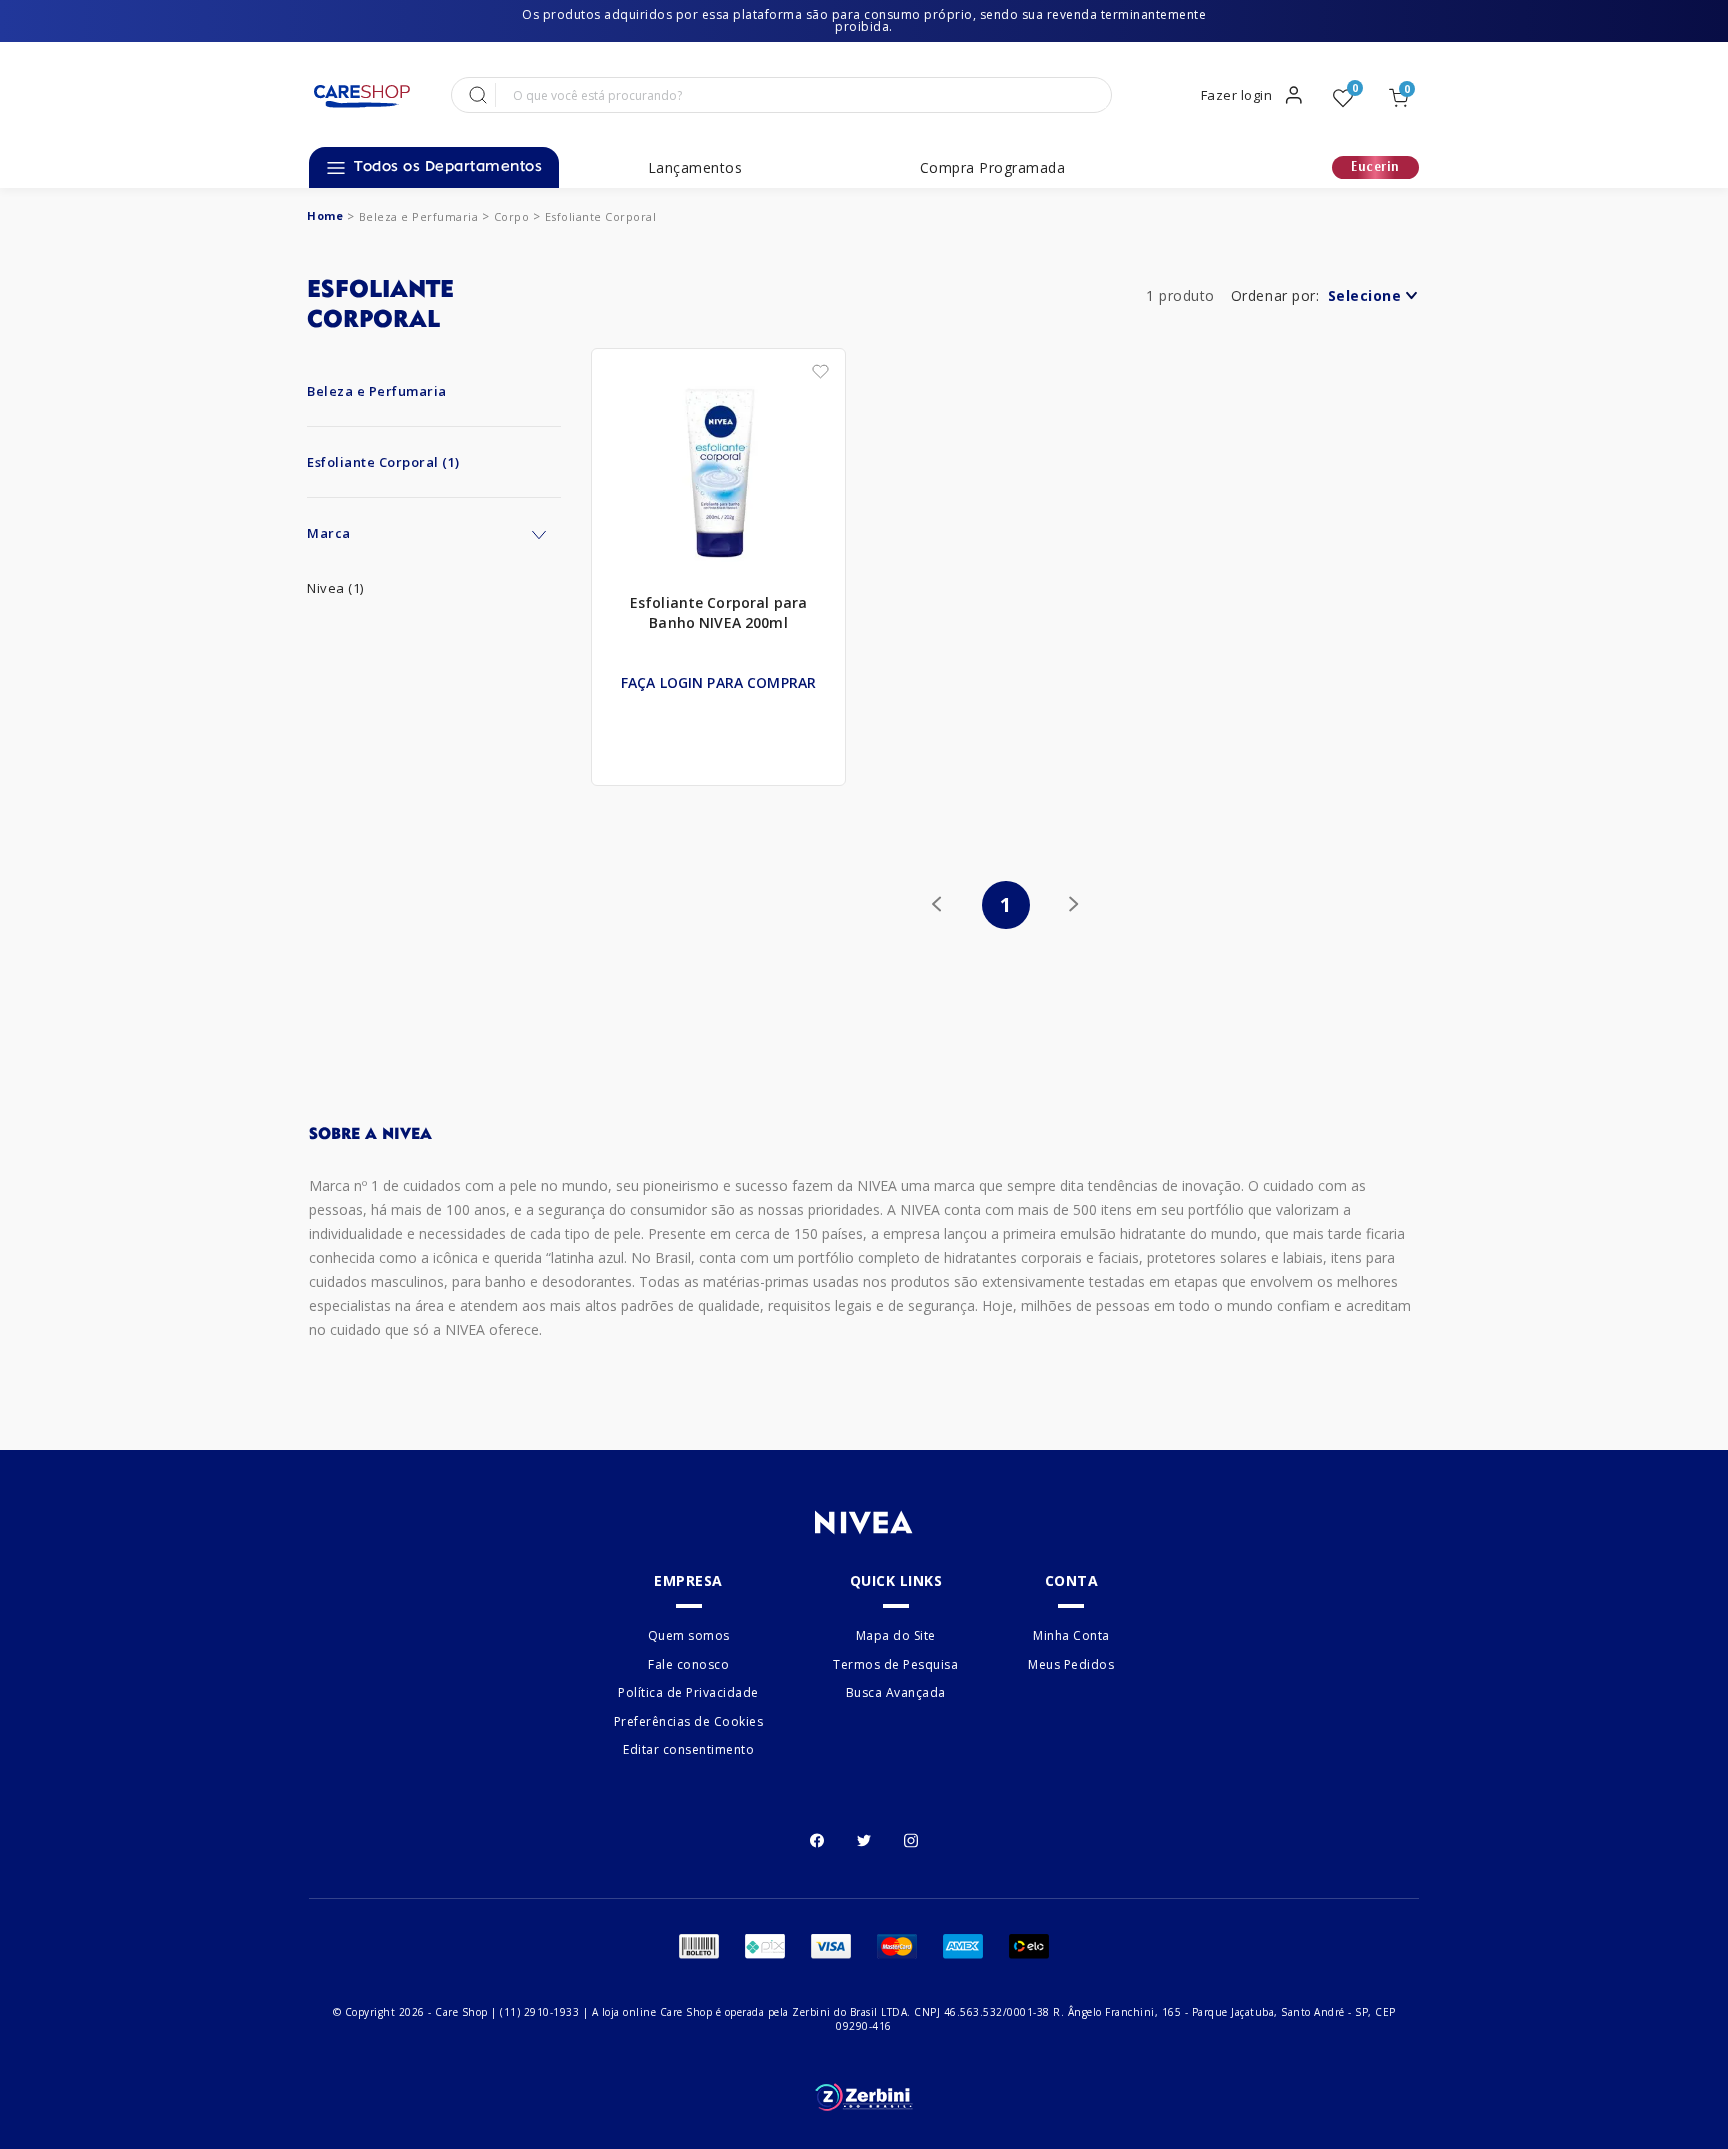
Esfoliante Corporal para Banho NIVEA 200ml (718, 612)
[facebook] (817, 1838)
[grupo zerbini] (864, 2097)
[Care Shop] (361, 96)
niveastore (325, 215)
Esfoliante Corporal (601, 216)
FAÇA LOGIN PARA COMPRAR (718, 682)
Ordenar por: (1275, 295)
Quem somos (689, 1636)
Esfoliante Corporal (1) (383, 462)
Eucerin (1375, 167)
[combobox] (1371, 300)
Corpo (512, 216)
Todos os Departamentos (448, 167)
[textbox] (801, 95)
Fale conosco (688, 1664)
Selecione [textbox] (1365, 295)
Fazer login (1237, 95)
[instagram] (911, 1838)
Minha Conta (1071, 1636)
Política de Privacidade (688, 1692)
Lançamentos (695, 168)
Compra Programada (993, 168)
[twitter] (864, 1838)
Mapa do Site (896, 1636)
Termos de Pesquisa (895, 1664)
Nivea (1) (335, 588)
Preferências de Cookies (689, 1721)
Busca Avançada (896, 1692)
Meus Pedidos (1071, 1664)
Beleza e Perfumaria (419, 216)
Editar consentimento (688, 1749)
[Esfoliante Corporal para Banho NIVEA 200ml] (718, 474)
